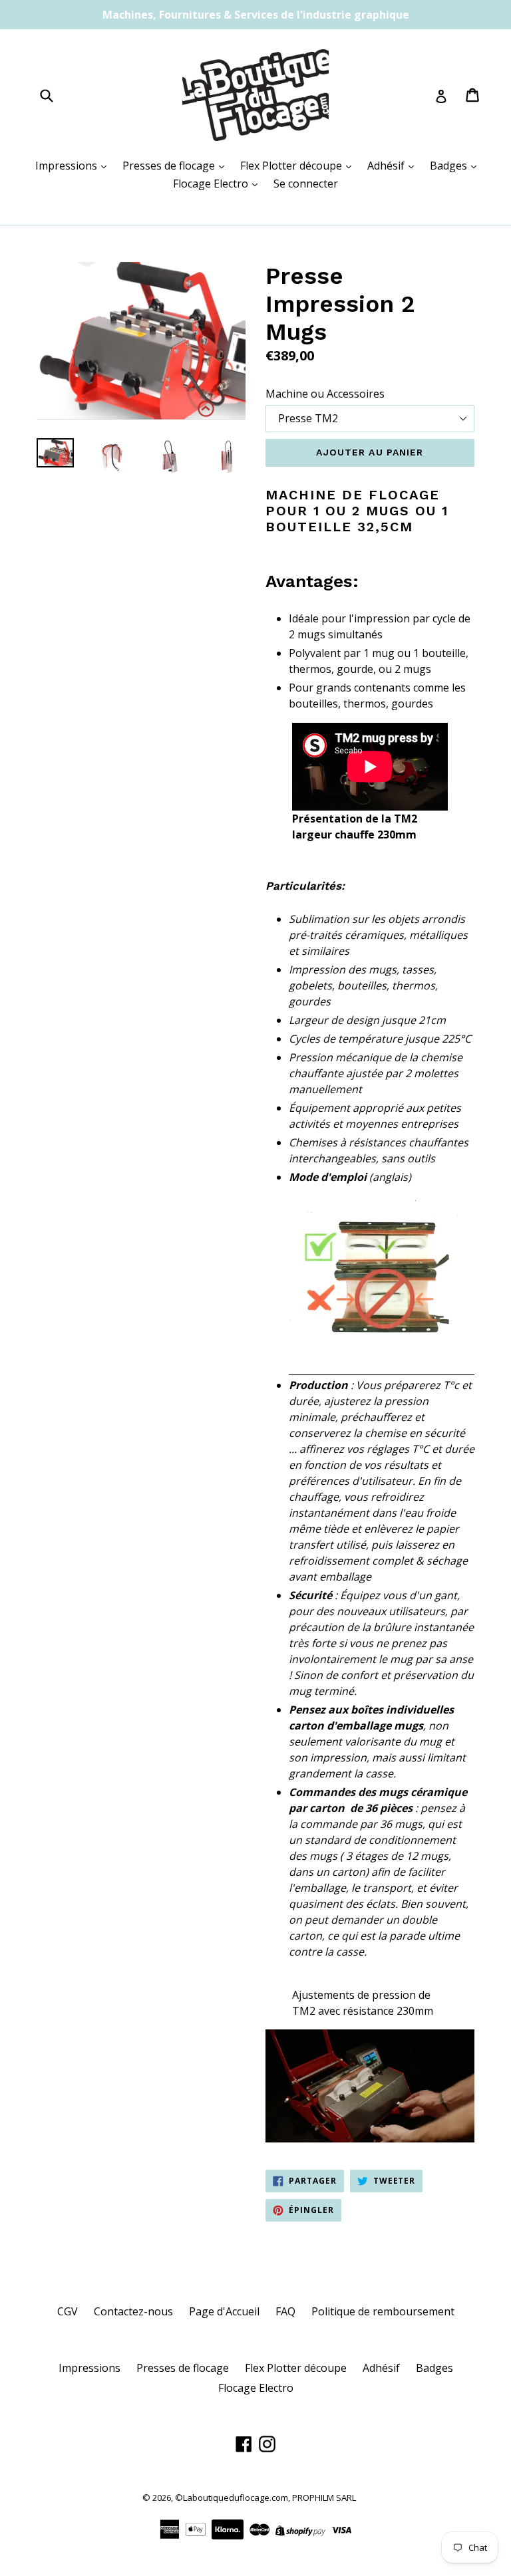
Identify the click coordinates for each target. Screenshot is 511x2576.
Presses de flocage (170, 166)
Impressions (68, 166)
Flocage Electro (212, 184)
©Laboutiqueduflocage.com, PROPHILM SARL (265, 2498)
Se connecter (306, 184)
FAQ (285, 2311)
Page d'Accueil (224, 2311)
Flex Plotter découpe (292, 166)
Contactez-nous (133, 2311)
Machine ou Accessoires (325, 394)
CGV (68, 2311)
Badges (450, 166)
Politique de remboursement (383, 2311)
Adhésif (387, 166)
